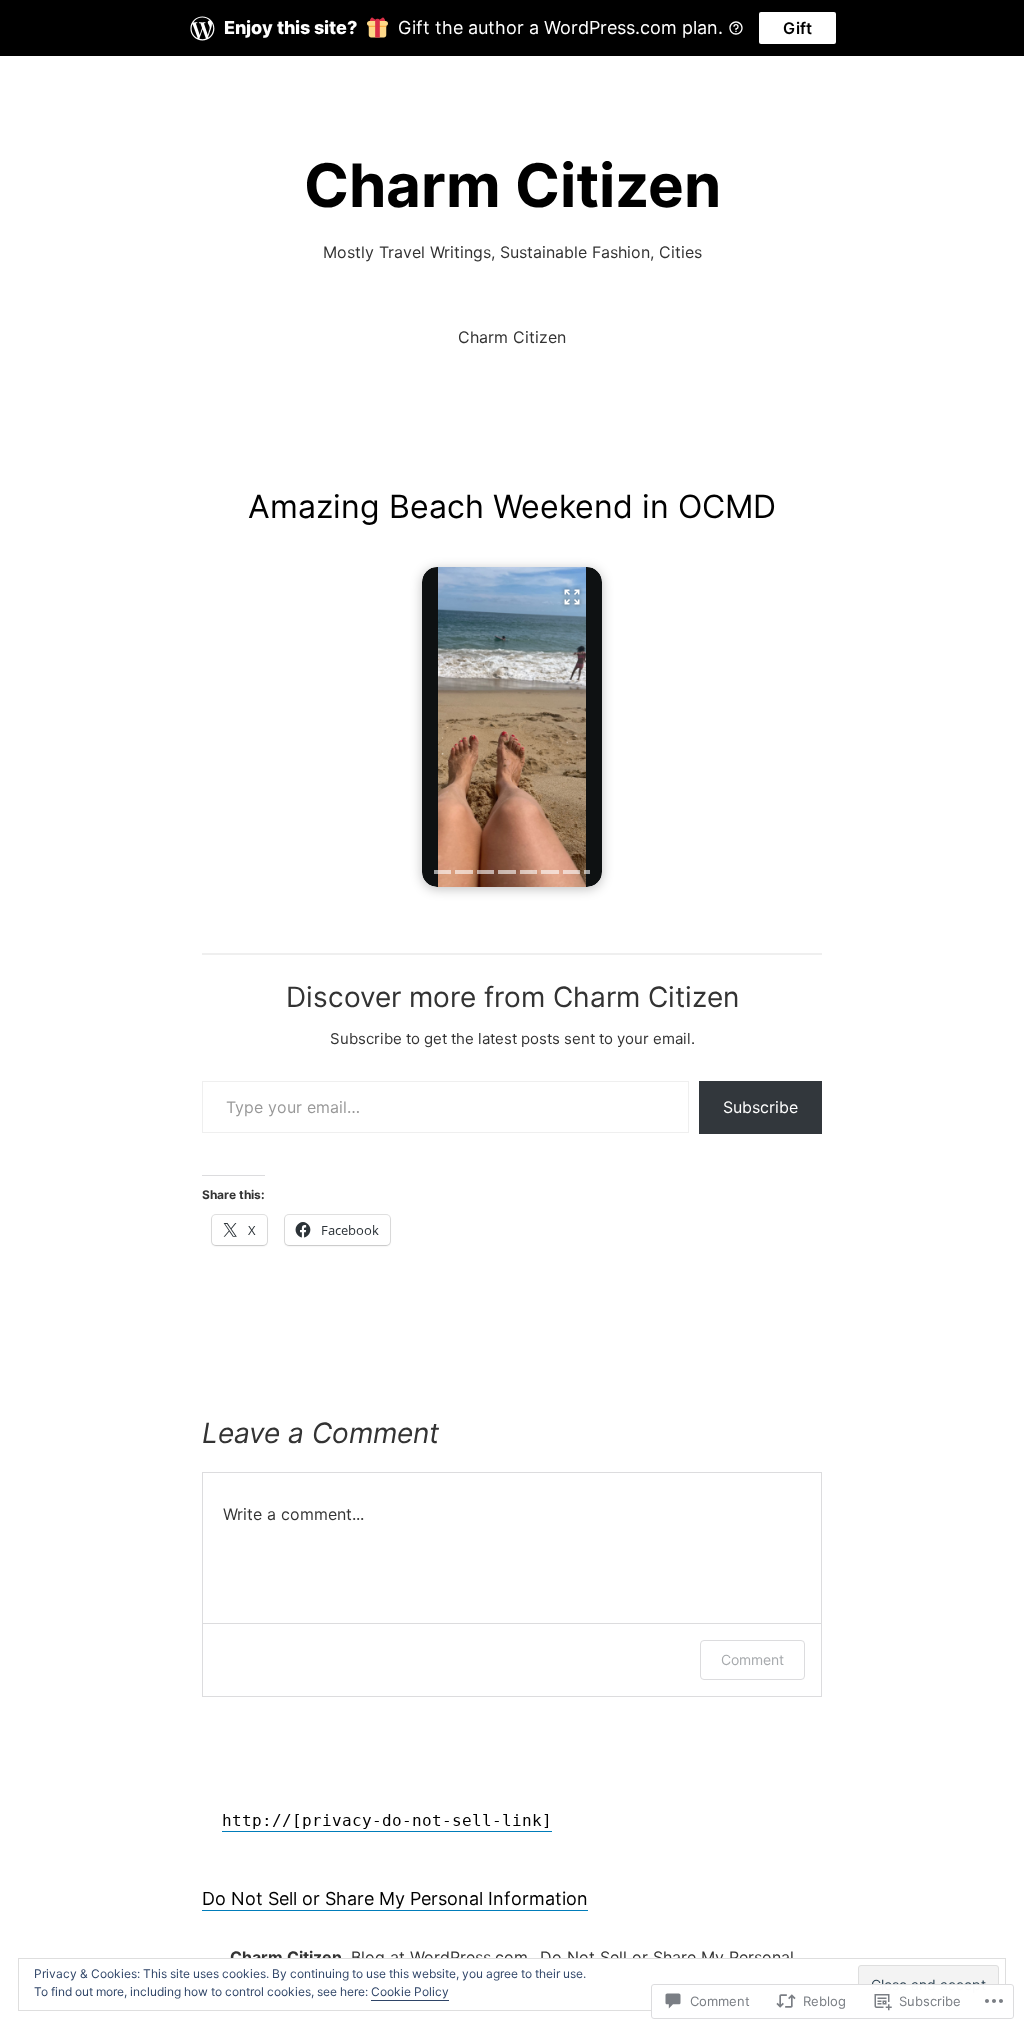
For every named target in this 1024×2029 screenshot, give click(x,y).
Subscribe (760, 1107)
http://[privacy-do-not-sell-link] (387, 1820)
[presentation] (442, 872)
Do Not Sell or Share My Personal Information (395, 1898)
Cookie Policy (410, 1991)
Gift (797, 28)
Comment (752, 1659)
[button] (512, 727)
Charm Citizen (512, 185)
